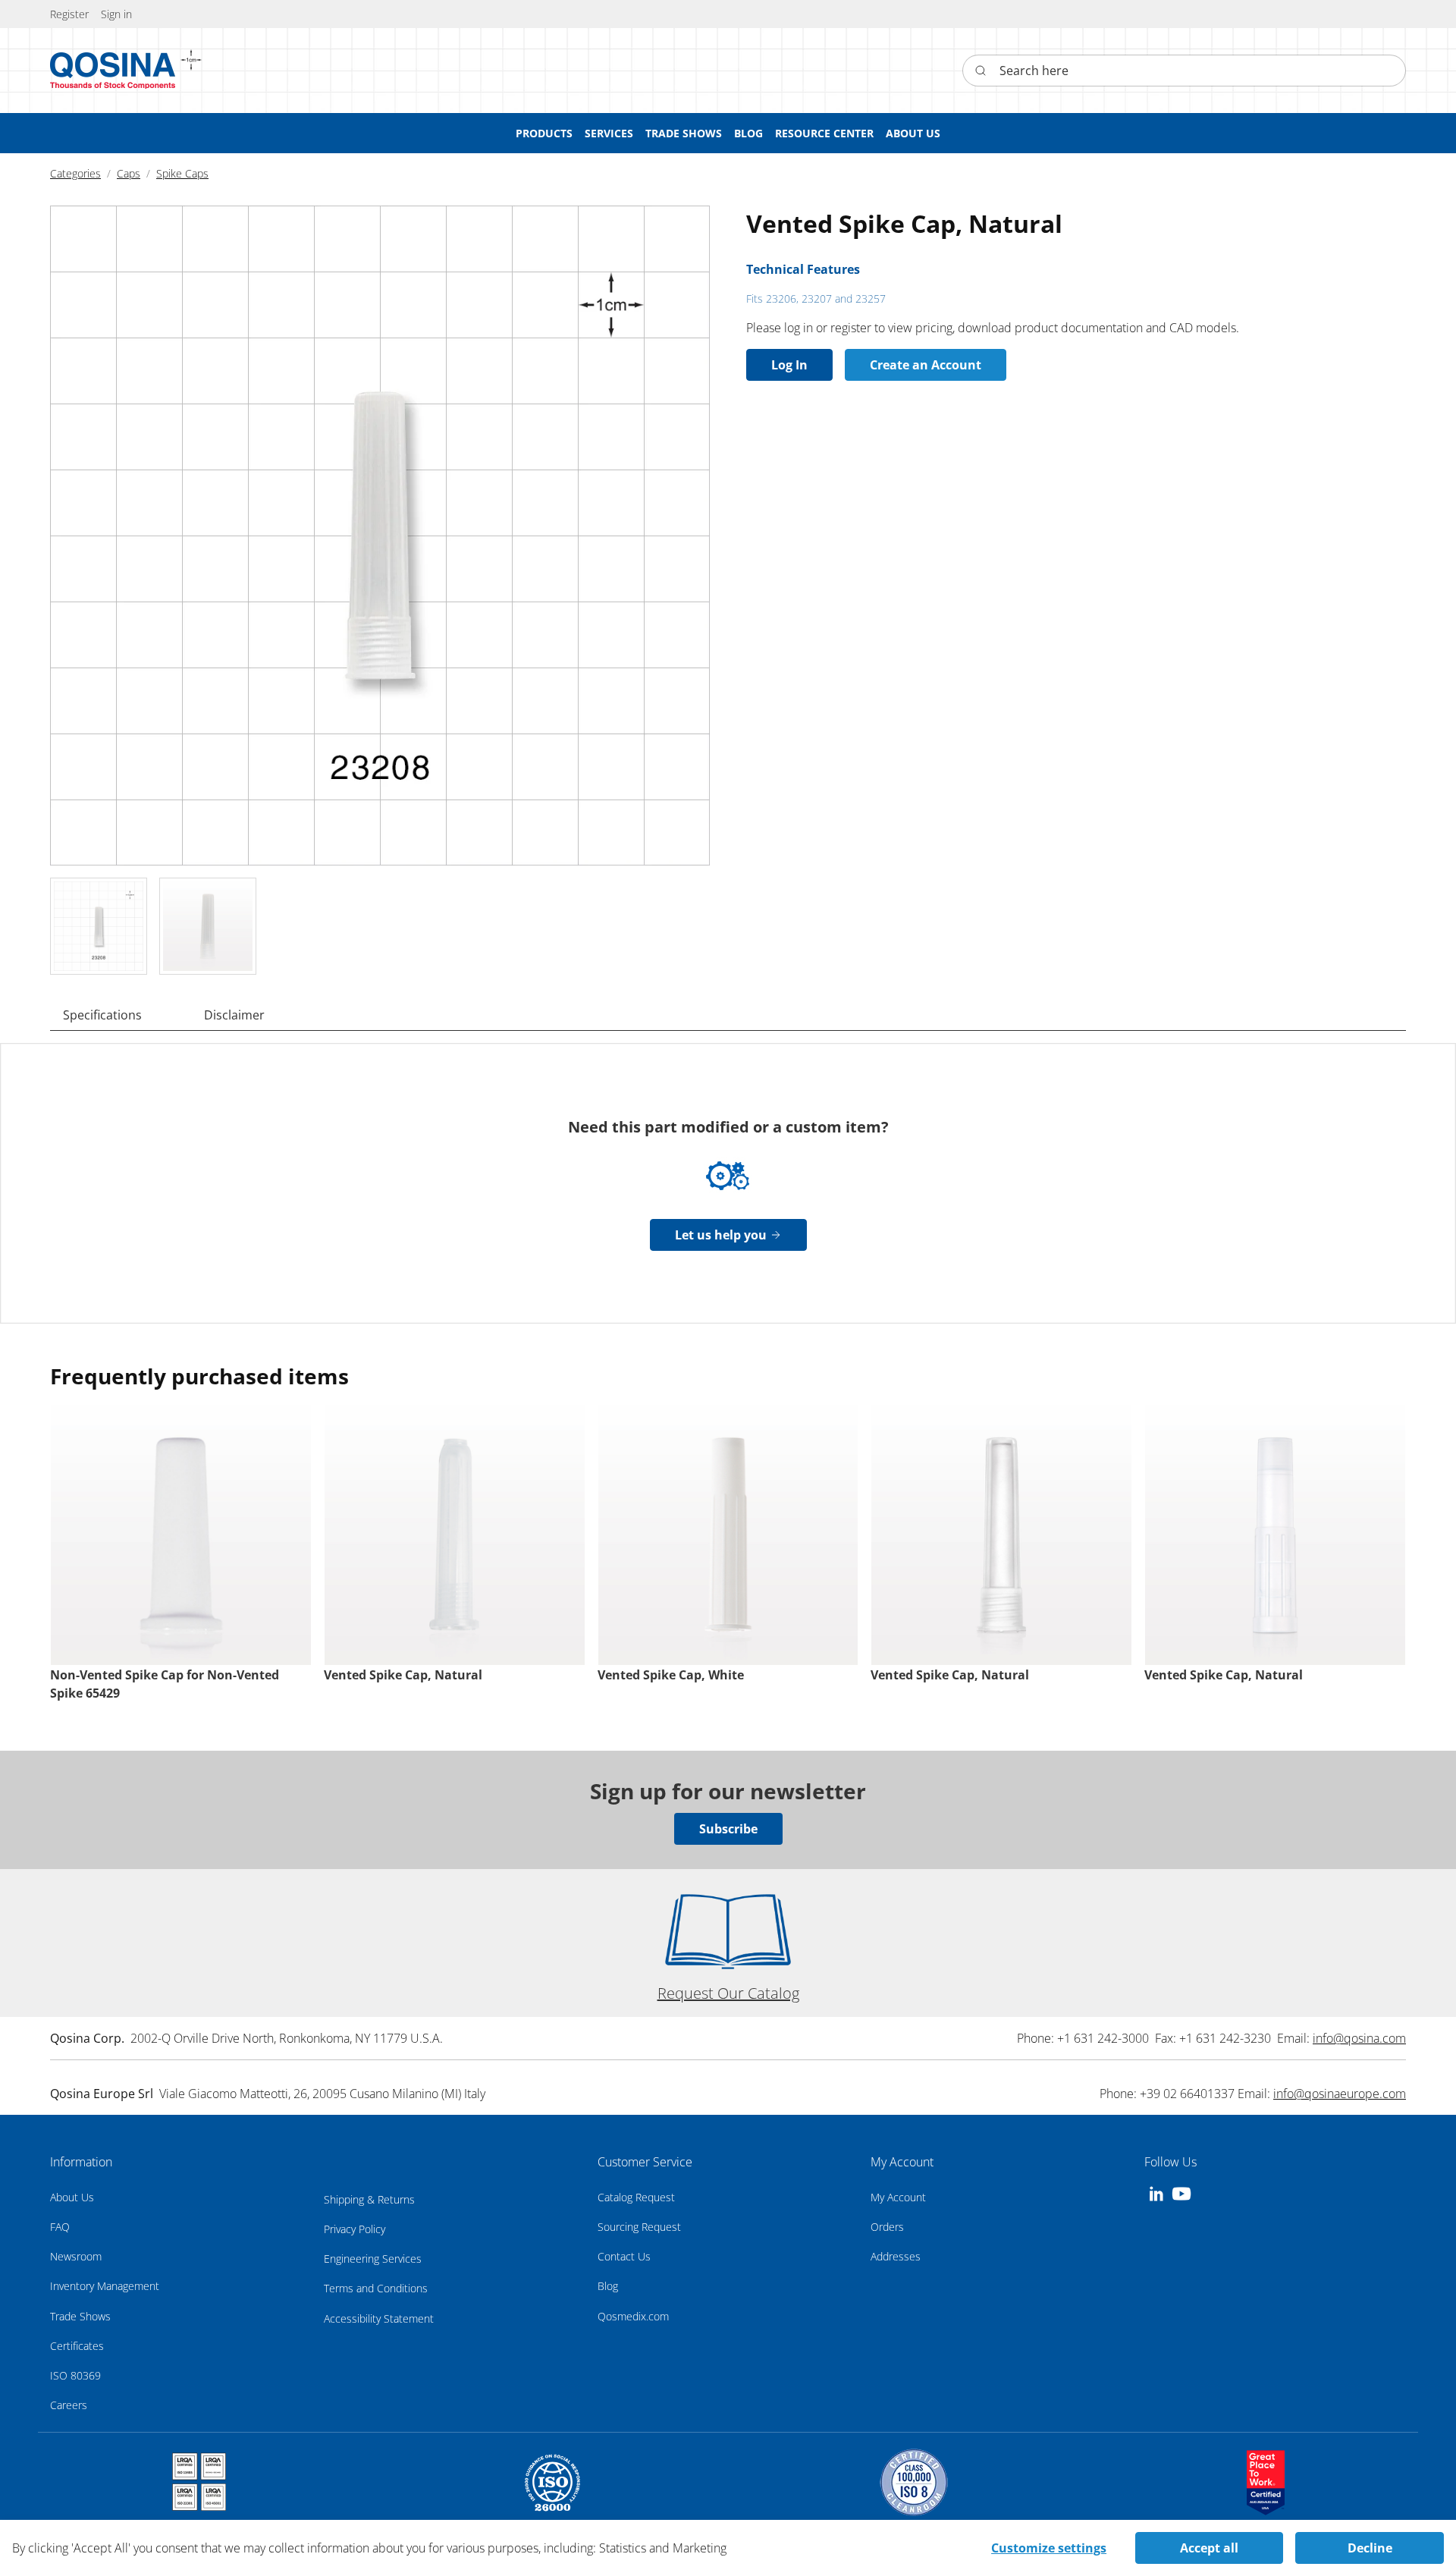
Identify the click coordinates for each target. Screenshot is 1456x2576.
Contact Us (624, 2256)
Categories (75, 173)
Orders (887, 2227)
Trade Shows (80, 2316)
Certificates (77, 2346)
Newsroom (76, 2256)
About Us (72, 2197)
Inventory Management (105, 2286)
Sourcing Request (639, 2227)
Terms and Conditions (376, 2288)
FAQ (60, 2227)
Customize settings (1049, 2548)
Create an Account (926, 365)
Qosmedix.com (633, 2316)
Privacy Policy (355, 2229)
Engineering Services (373, 2259)
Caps (129, 173)
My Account (898, 2197)
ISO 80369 (75, 2375)
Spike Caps (182, 173)
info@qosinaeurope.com (1340, 2094)
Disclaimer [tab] (234, 1015)
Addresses (896, 2256)
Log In (789, 365)
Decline (1370, 2548)
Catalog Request (636, 2197)
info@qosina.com (1359, 2038)
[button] (116, 14)
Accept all (1209, 2548)
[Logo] (113, 71)
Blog (608, 2286)
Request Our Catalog (728, 1993)
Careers (69, 2405)
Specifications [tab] (102, 1015)
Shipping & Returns (369, 2199)
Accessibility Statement (379, 2318)
